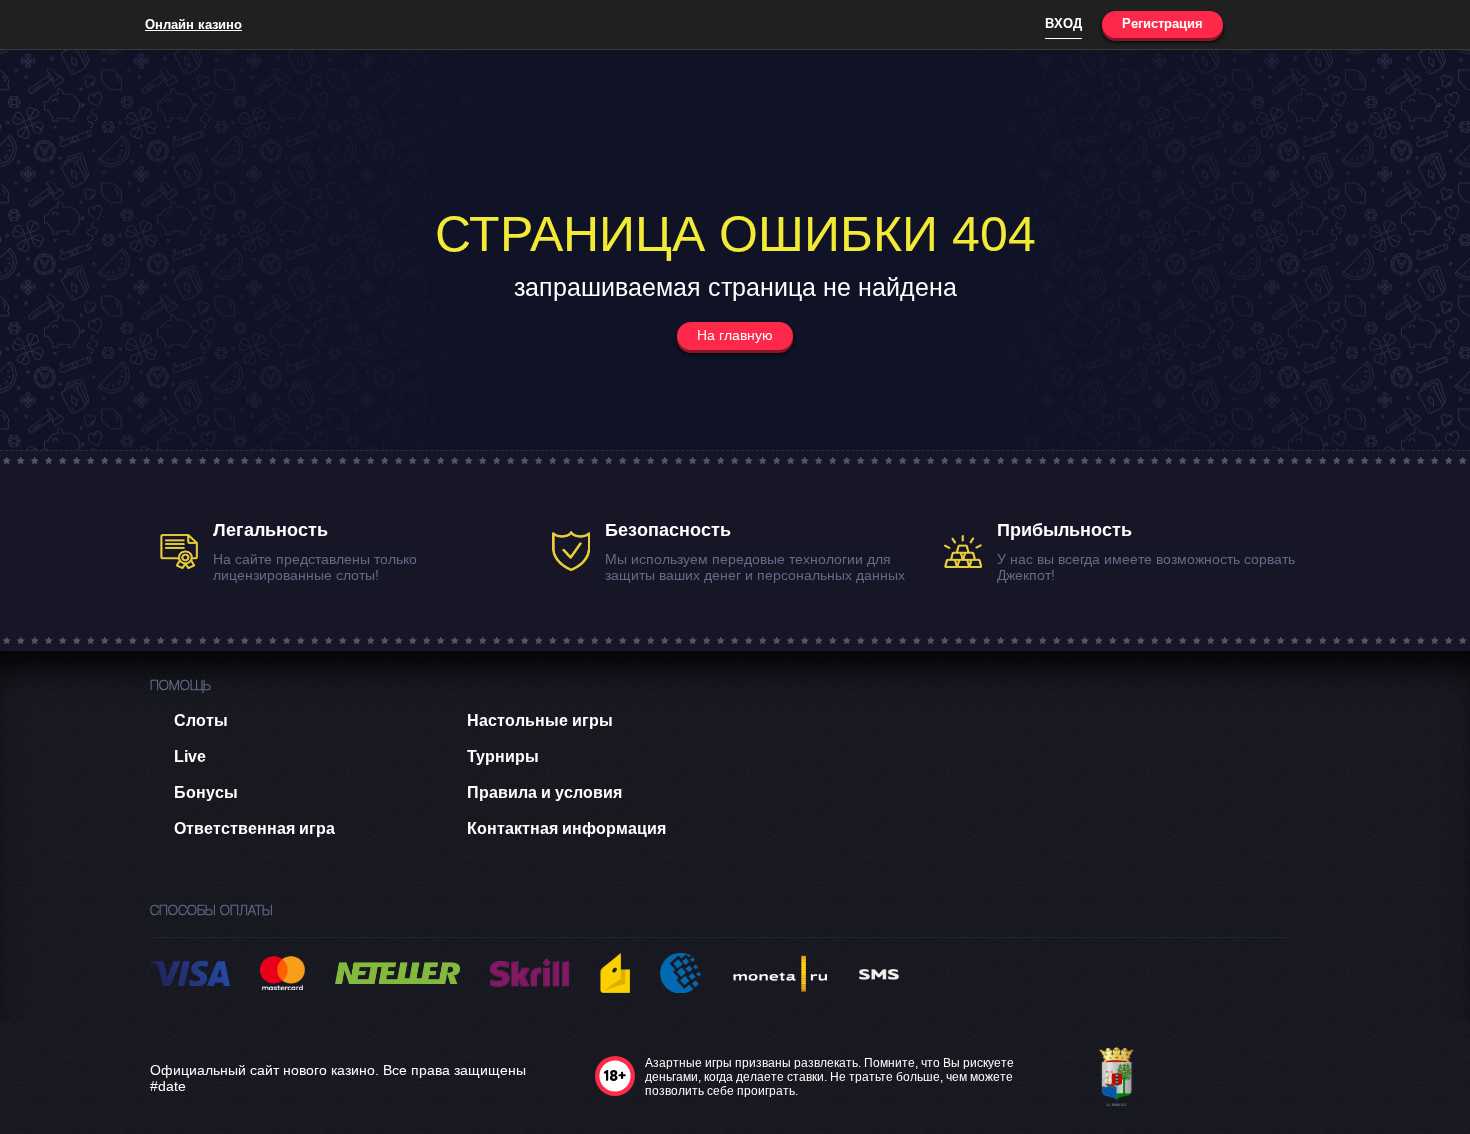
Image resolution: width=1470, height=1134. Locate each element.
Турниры (503, 756)
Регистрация (1162, 23)
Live (190, 756)
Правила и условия (544, 792)
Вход (1063, 23)
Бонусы (206, 792)
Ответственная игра (254, 828)
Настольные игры (540, 720)
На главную (735, 335)
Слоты (201, 720)
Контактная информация (566, 828)
